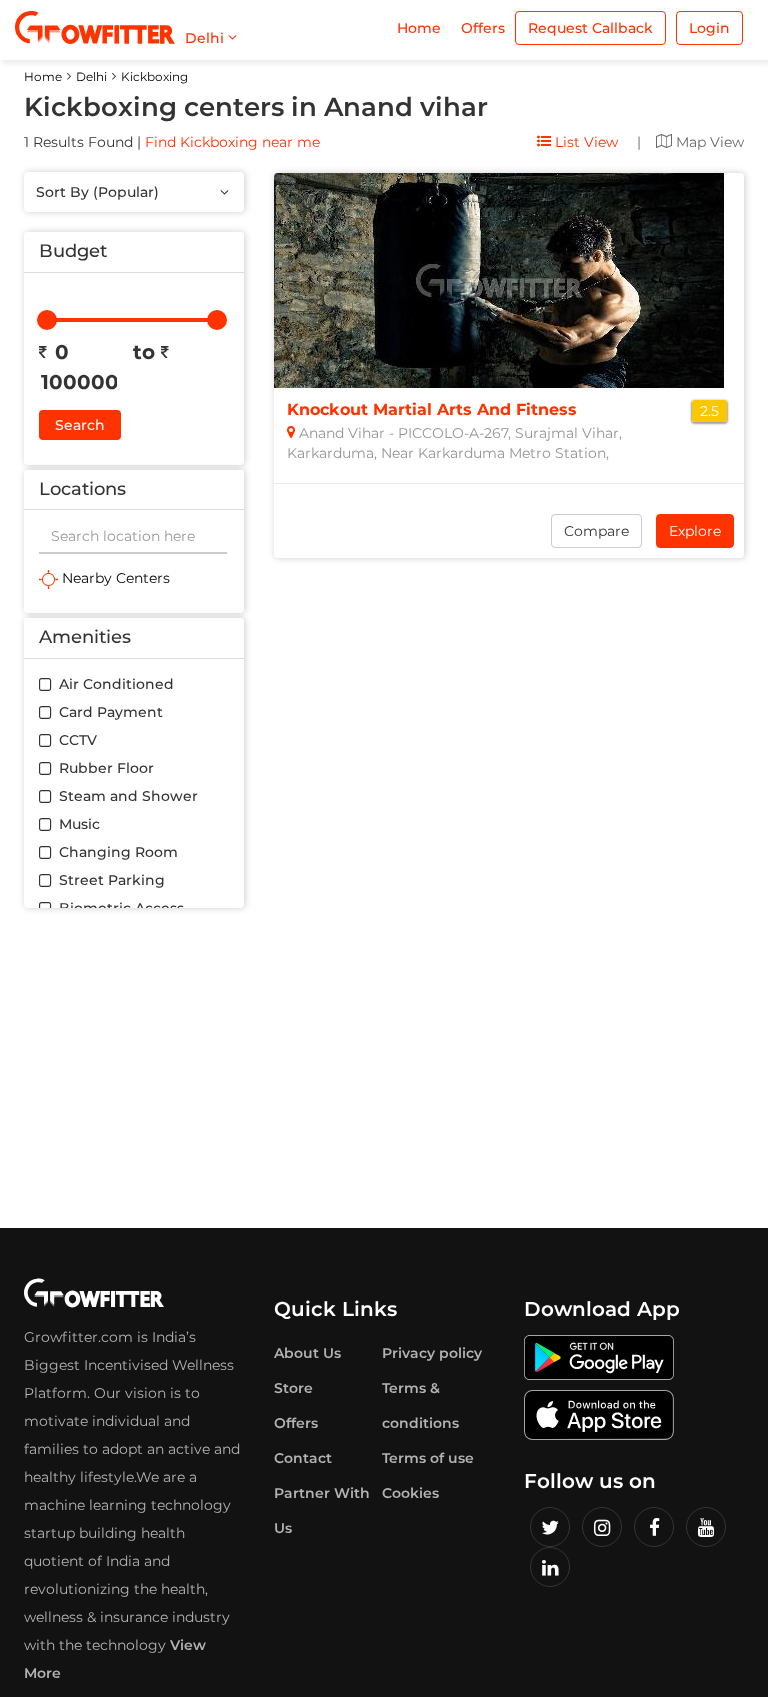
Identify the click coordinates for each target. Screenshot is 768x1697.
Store (293, 1388)
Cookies (410, 1493)
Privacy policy (432, 1353)
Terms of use (428, 1458)
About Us (307, 1353)
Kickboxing (154, 76)
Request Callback (590, 28)
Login (709, 28)
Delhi (91, 76)
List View (584, 142)
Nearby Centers (114, 578)
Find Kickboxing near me (232, 142)
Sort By (97, 192)
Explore (695, 531)
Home (419, 28)
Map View (708, 142)
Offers (483, 28)
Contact (303, 1458)
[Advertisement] (384, 1068)
